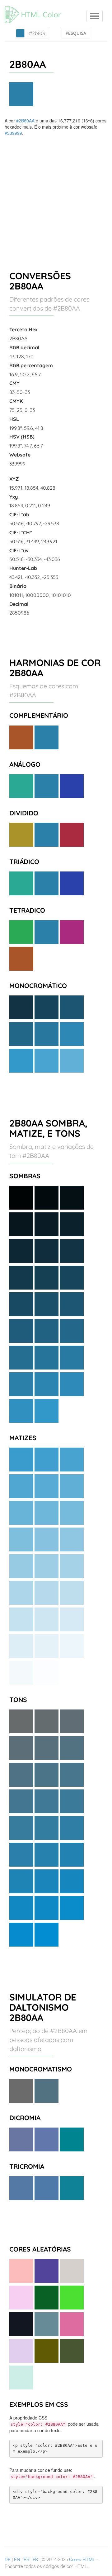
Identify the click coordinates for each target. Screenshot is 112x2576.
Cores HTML (82, 2560)
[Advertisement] (56, 195)
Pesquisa (76, 33)
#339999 (13, 133)
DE (8, 2560)
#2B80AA (25, 121)
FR (35, 2560)
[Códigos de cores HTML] (36, 8)
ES (26, 2560)
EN (17, 2560)
